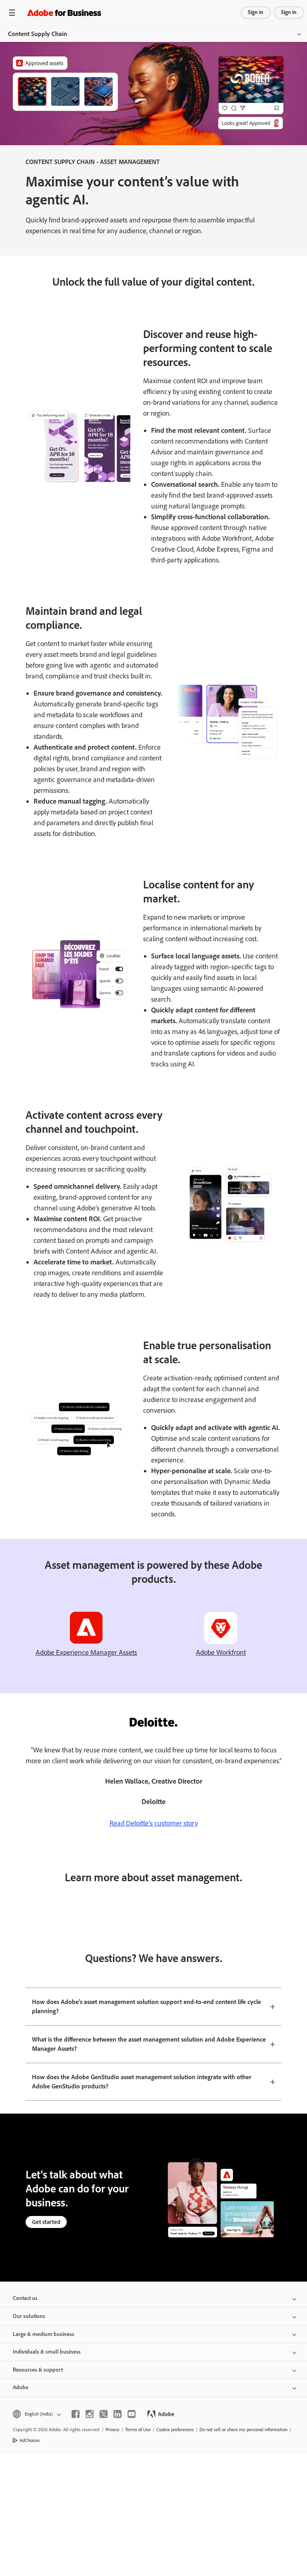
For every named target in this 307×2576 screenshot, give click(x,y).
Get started (46, 2222)
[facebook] (76, 2414)
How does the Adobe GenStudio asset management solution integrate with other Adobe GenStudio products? (142, 2082)
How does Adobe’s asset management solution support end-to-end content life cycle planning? (147, 2006)
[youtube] (132, 2414)
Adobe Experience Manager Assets (86, 1652)
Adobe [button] (21, 2387)
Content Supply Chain (38, 34)
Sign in (256, 12)
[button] (36, 2414)
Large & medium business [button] (44, 2334)
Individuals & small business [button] (47, 2352)
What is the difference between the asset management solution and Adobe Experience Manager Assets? (149, 2044)
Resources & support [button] (38, 2370)
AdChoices (30, 2440)
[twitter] (104, 2414)
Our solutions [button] (29, 2316)
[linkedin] (118, 2414)
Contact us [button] (25, 2298)
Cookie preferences (175, 2430)
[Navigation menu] (12, 13)
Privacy (113, 2430)
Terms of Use (138, 2430)
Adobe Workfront (221, 1652)
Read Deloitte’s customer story (154, 1823)
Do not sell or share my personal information (243, 2430)
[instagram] (90, 2414)
